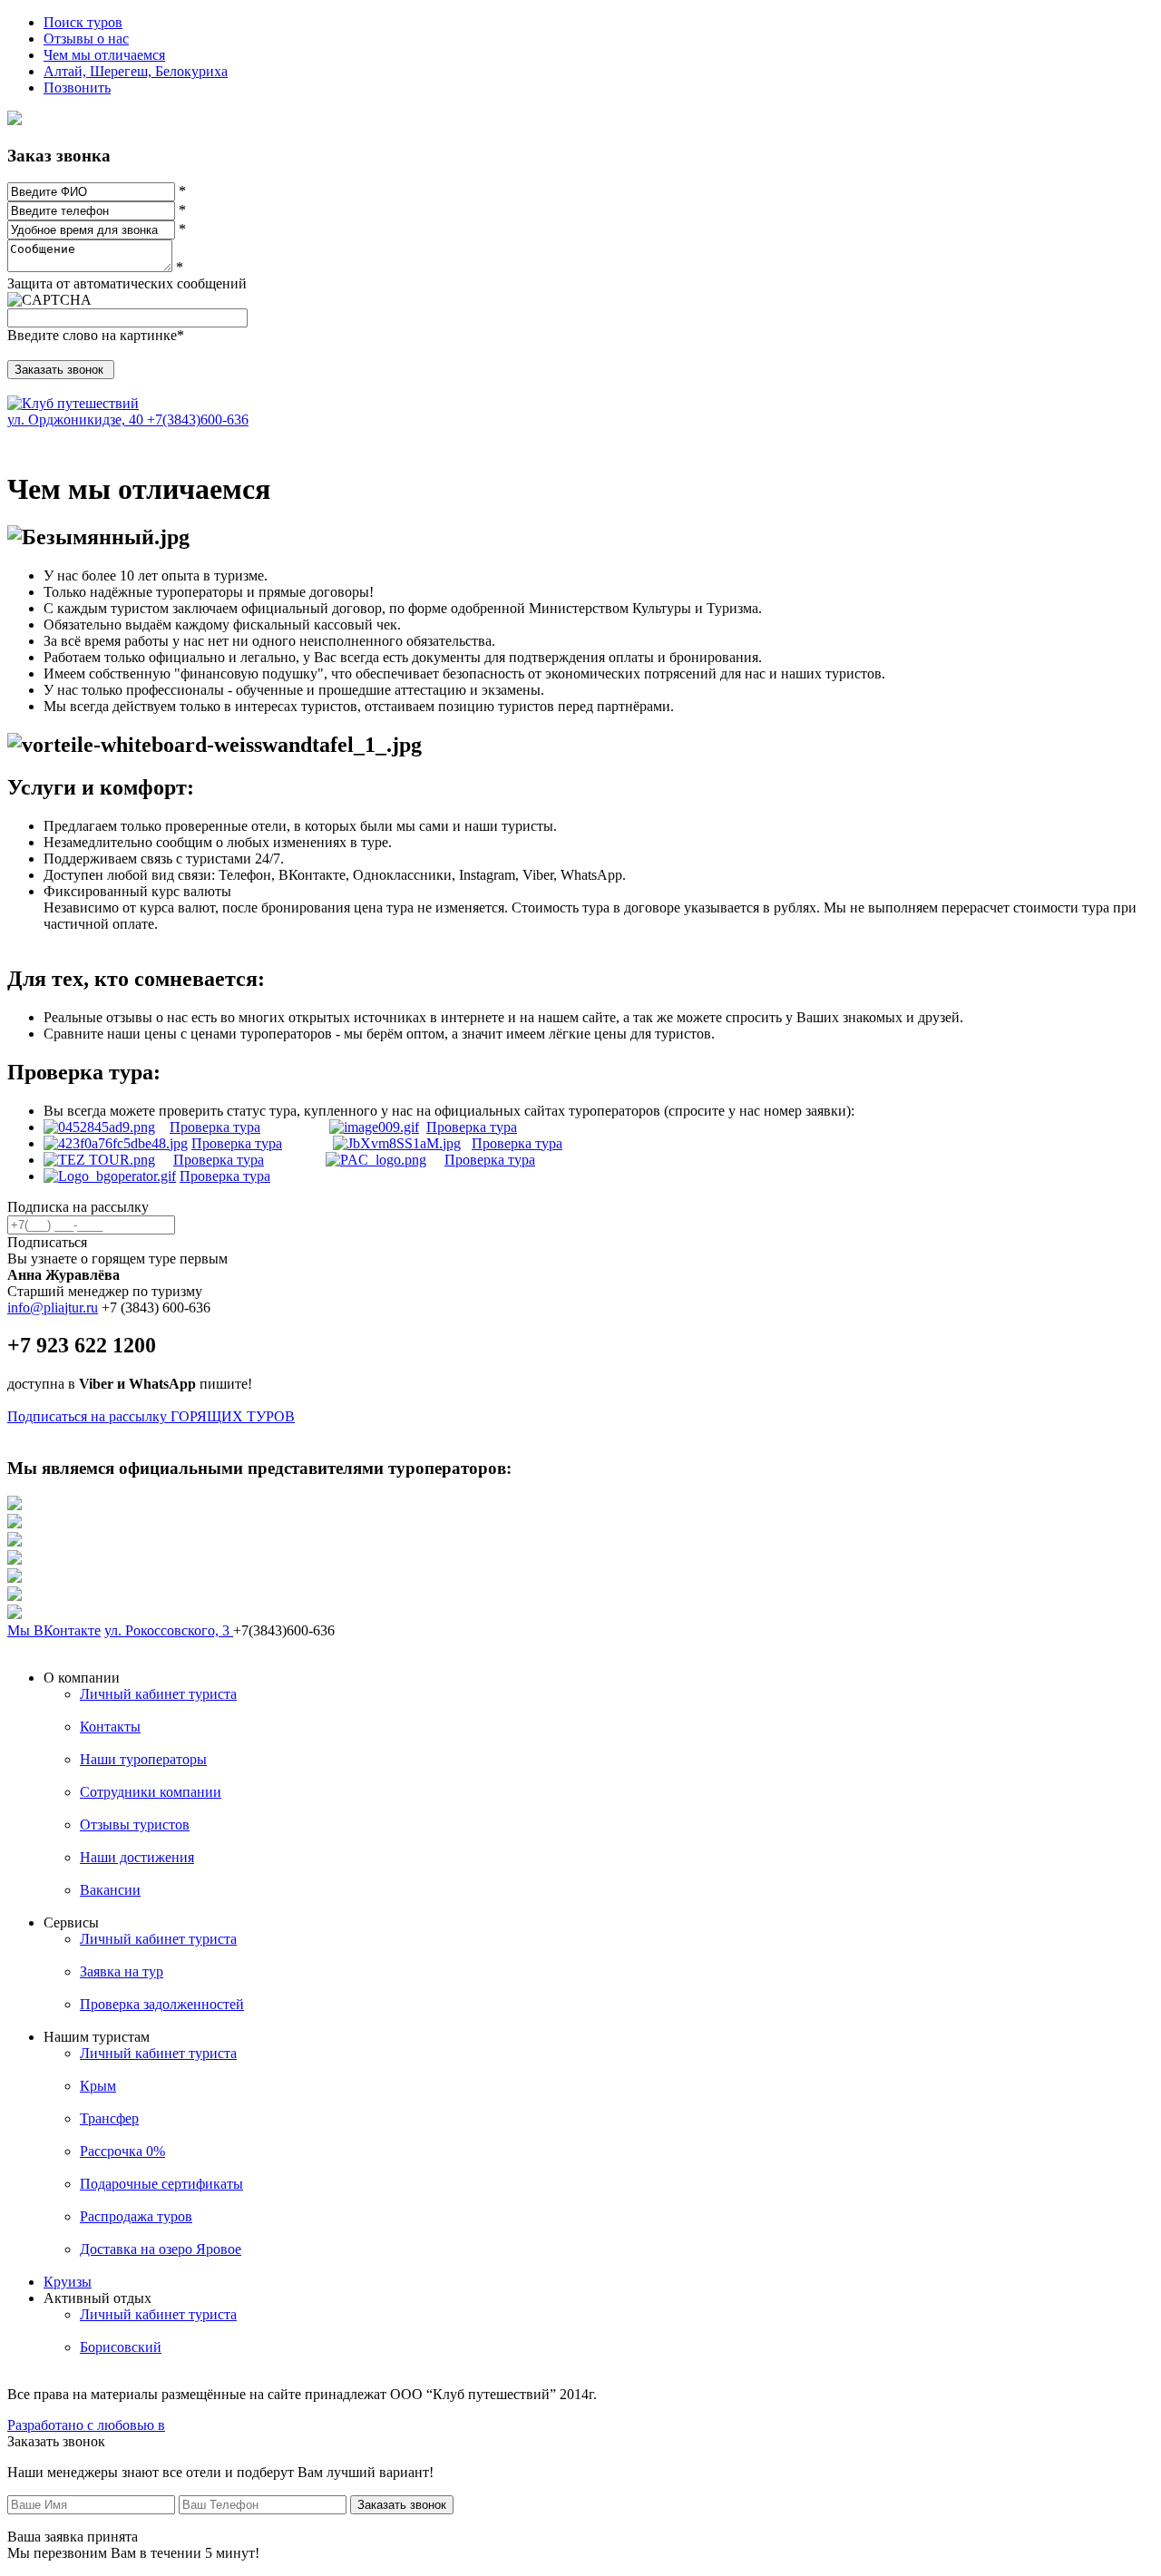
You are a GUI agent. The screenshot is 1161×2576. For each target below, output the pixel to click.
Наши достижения (137, 1857)
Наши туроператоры (143, 1759)
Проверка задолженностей (162, 2004)
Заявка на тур (122, 1971)
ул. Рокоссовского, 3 (169, 1630)
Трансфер (109, 2118)
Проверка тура (215, 1127)
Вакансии (110, 1890)
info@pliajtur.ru (53, 1308)
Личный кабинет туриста (158, 1694)
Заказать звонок (402, 2505)
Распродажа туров (136, 2216)
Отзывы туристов (135, 1825)
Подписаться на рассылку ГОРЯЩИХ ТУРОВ (151, 1416)
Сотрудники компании (151, 1792)
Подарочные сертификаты (161, 2184)
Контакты (110, 1727)
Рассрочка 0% (122, 2151)
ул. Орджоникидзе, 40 (77, 420)
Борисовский (121, 2347)
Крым (98, 2086)
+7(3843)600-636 (198, 420)
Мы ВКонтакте (54, 1630)
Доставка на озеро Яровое (161, 2249)
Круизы (68, 2282)
